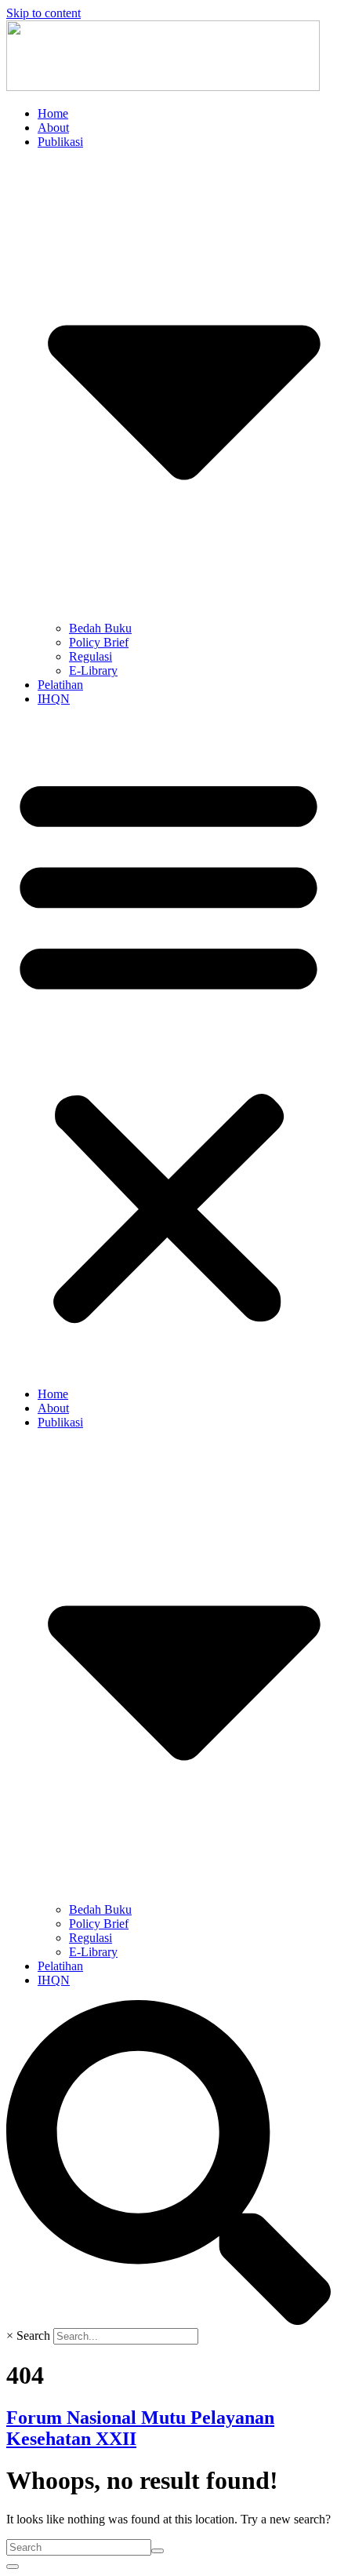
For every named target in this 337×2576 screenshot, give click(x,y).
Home (53, 113)
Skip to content (43, 13)
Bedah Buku (100, 628)
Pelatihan (60, 685)
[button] (168, 1047)
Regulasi (91, 656)
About (53, 128)
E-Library (93, 670)
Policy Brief (99, 642)
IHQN (54, 699)
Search (33, 2336)
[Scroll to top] (13, 2567)
